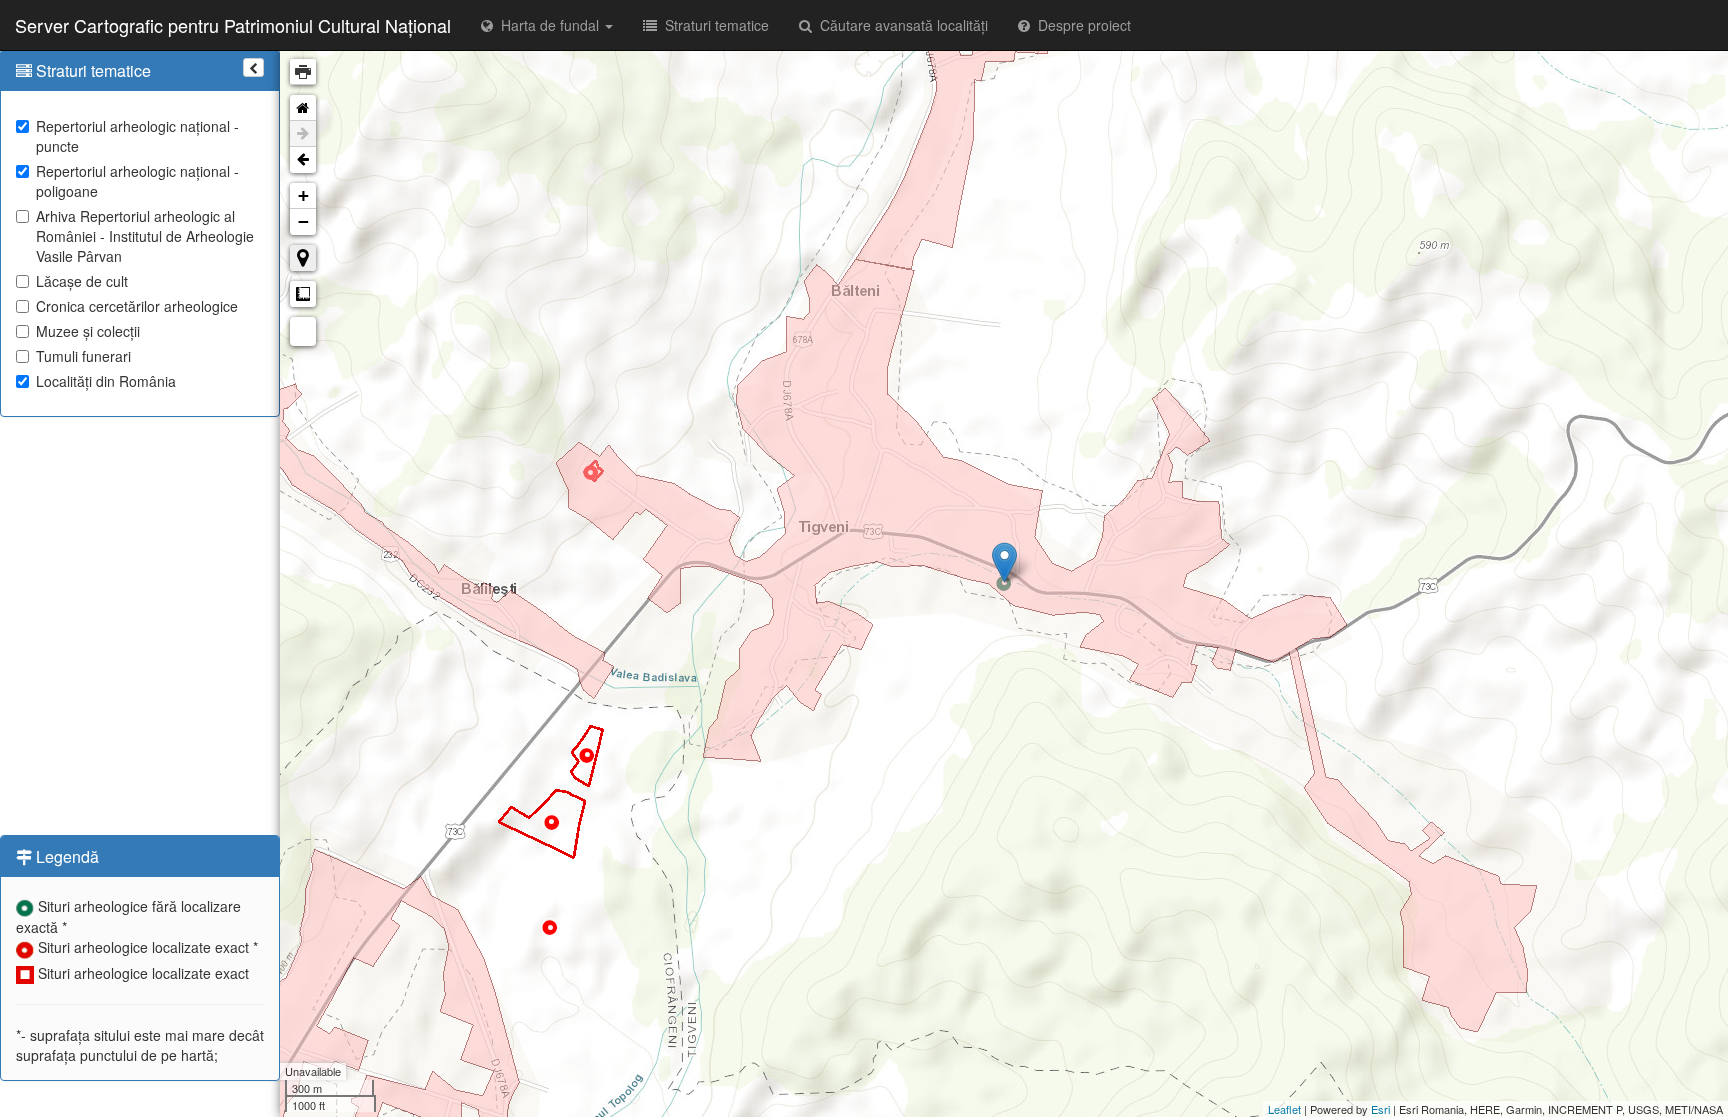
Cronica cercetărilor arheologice (137, 306)
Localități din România (106, 381)
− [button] (303, 221)
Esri (1380, 1109)
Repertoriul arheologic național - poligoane (137, 181)
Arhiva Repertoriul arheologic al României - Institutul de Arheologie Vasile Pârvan (145, 236)
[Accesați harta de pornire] (303, 108)
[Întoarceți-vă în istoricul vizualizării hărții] (303, 160)
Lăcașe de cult (82, 281)
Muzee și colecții (88, 331)
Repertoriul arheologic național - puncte (137, 136)
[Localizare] (303, 258)
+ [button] (303, 195)
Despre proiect (1080, 25)
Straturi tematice (713, 25)
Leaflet (1284, 1109)
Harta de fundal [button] (548, 25)
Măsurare (303, 294)
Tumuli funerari (83, 356)
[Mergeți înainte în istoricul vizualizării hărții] (303, 134)
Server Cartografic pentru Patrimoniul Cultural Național (233, 25)
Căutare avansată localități (900, 25)
